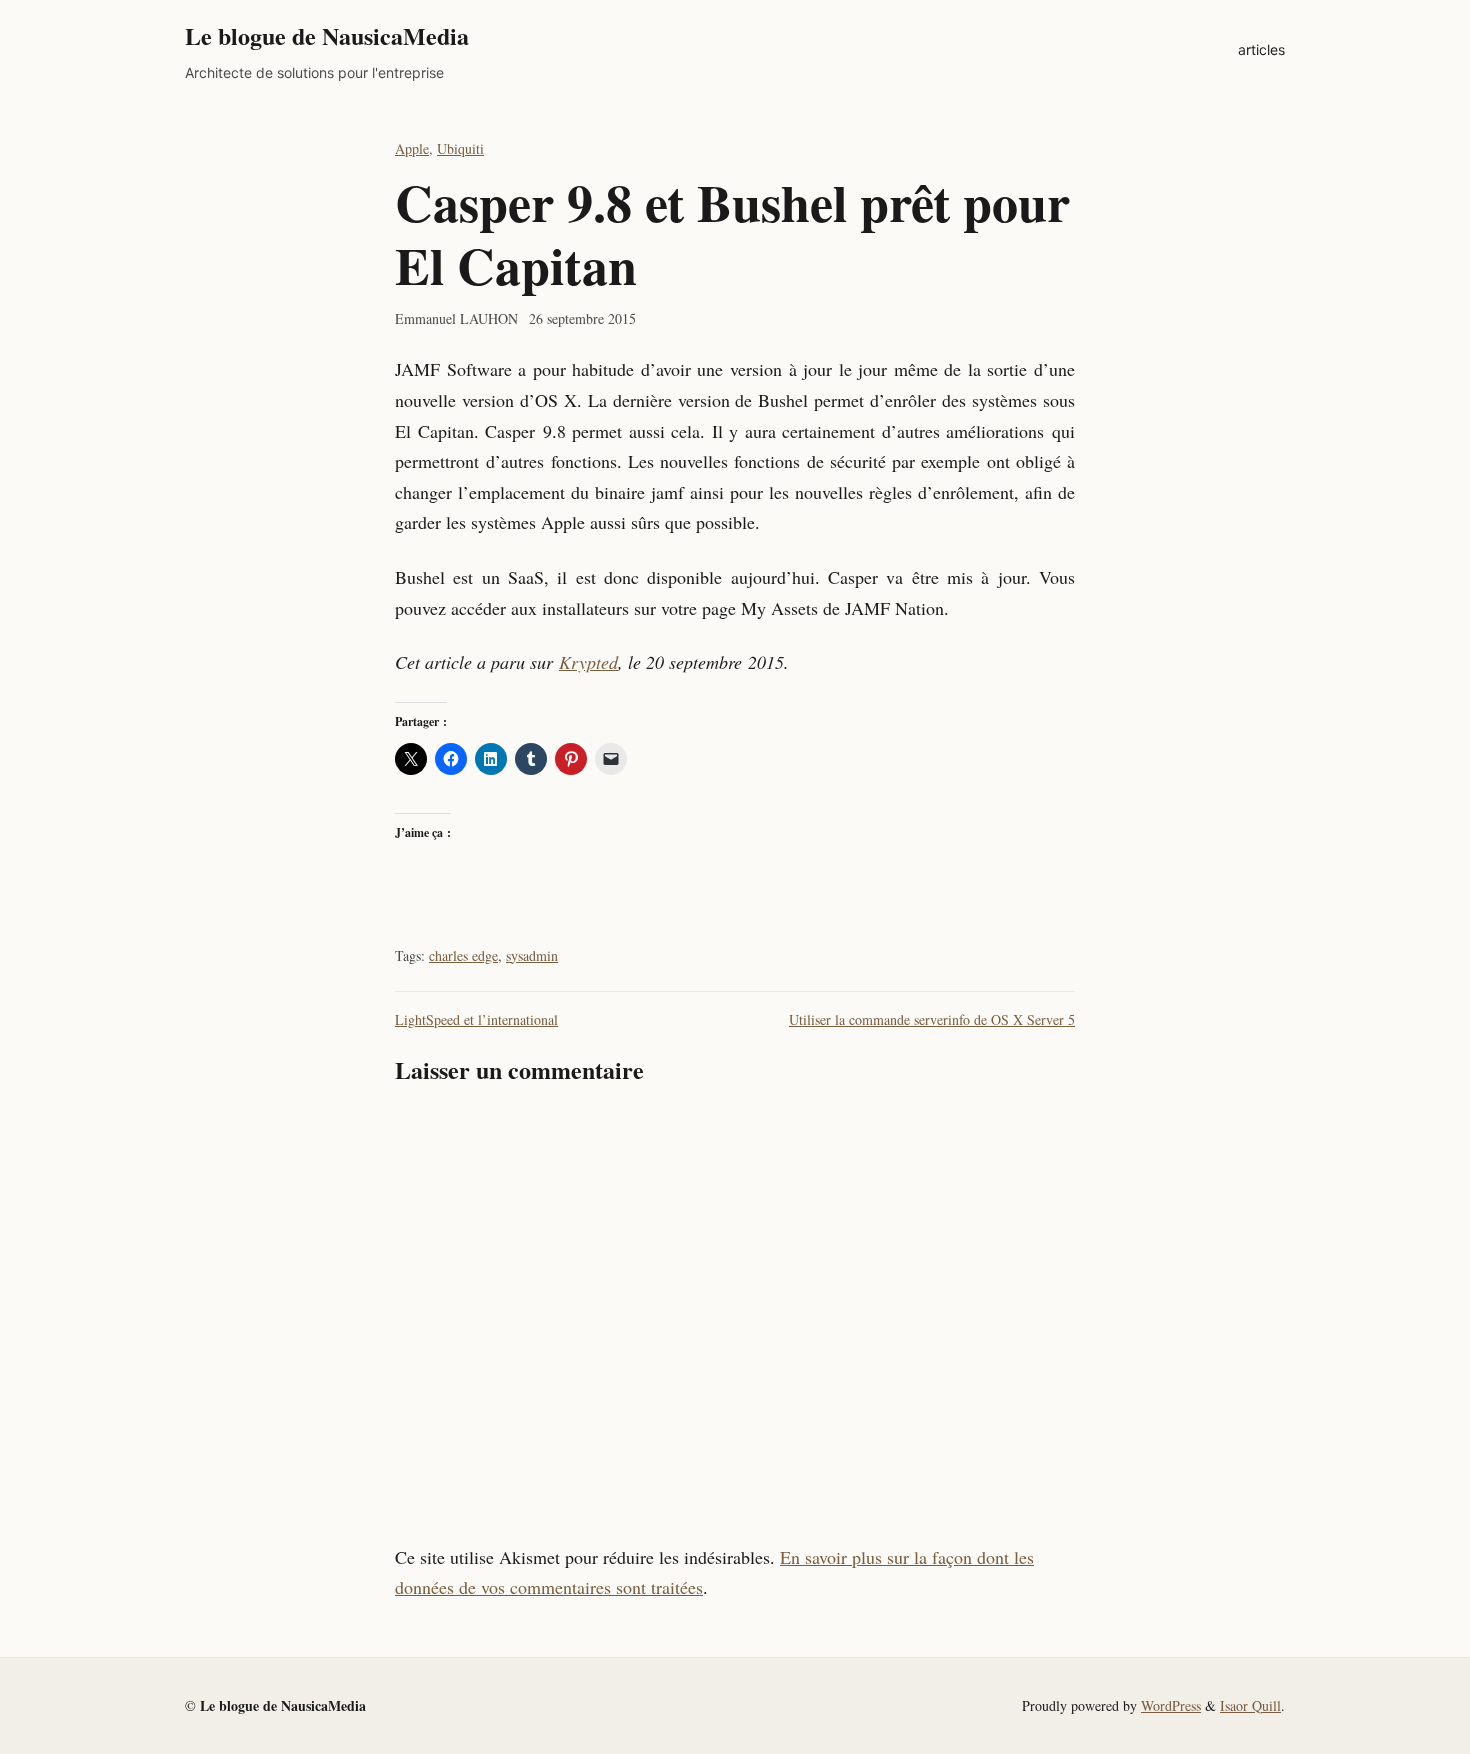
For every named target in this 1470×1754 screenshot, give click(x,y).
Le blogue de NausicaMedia (327, 35)
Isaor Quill (1250, 1705)
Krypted (588, 662)
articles (1261, 49)
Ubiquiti (460, 148)
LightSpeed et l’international (476, 1019)
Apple (412, 148)
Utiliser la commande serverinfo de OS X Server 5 (932, 1019)
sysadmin (532, 955)
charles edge (463, 955)
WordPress (1171, 1705)
